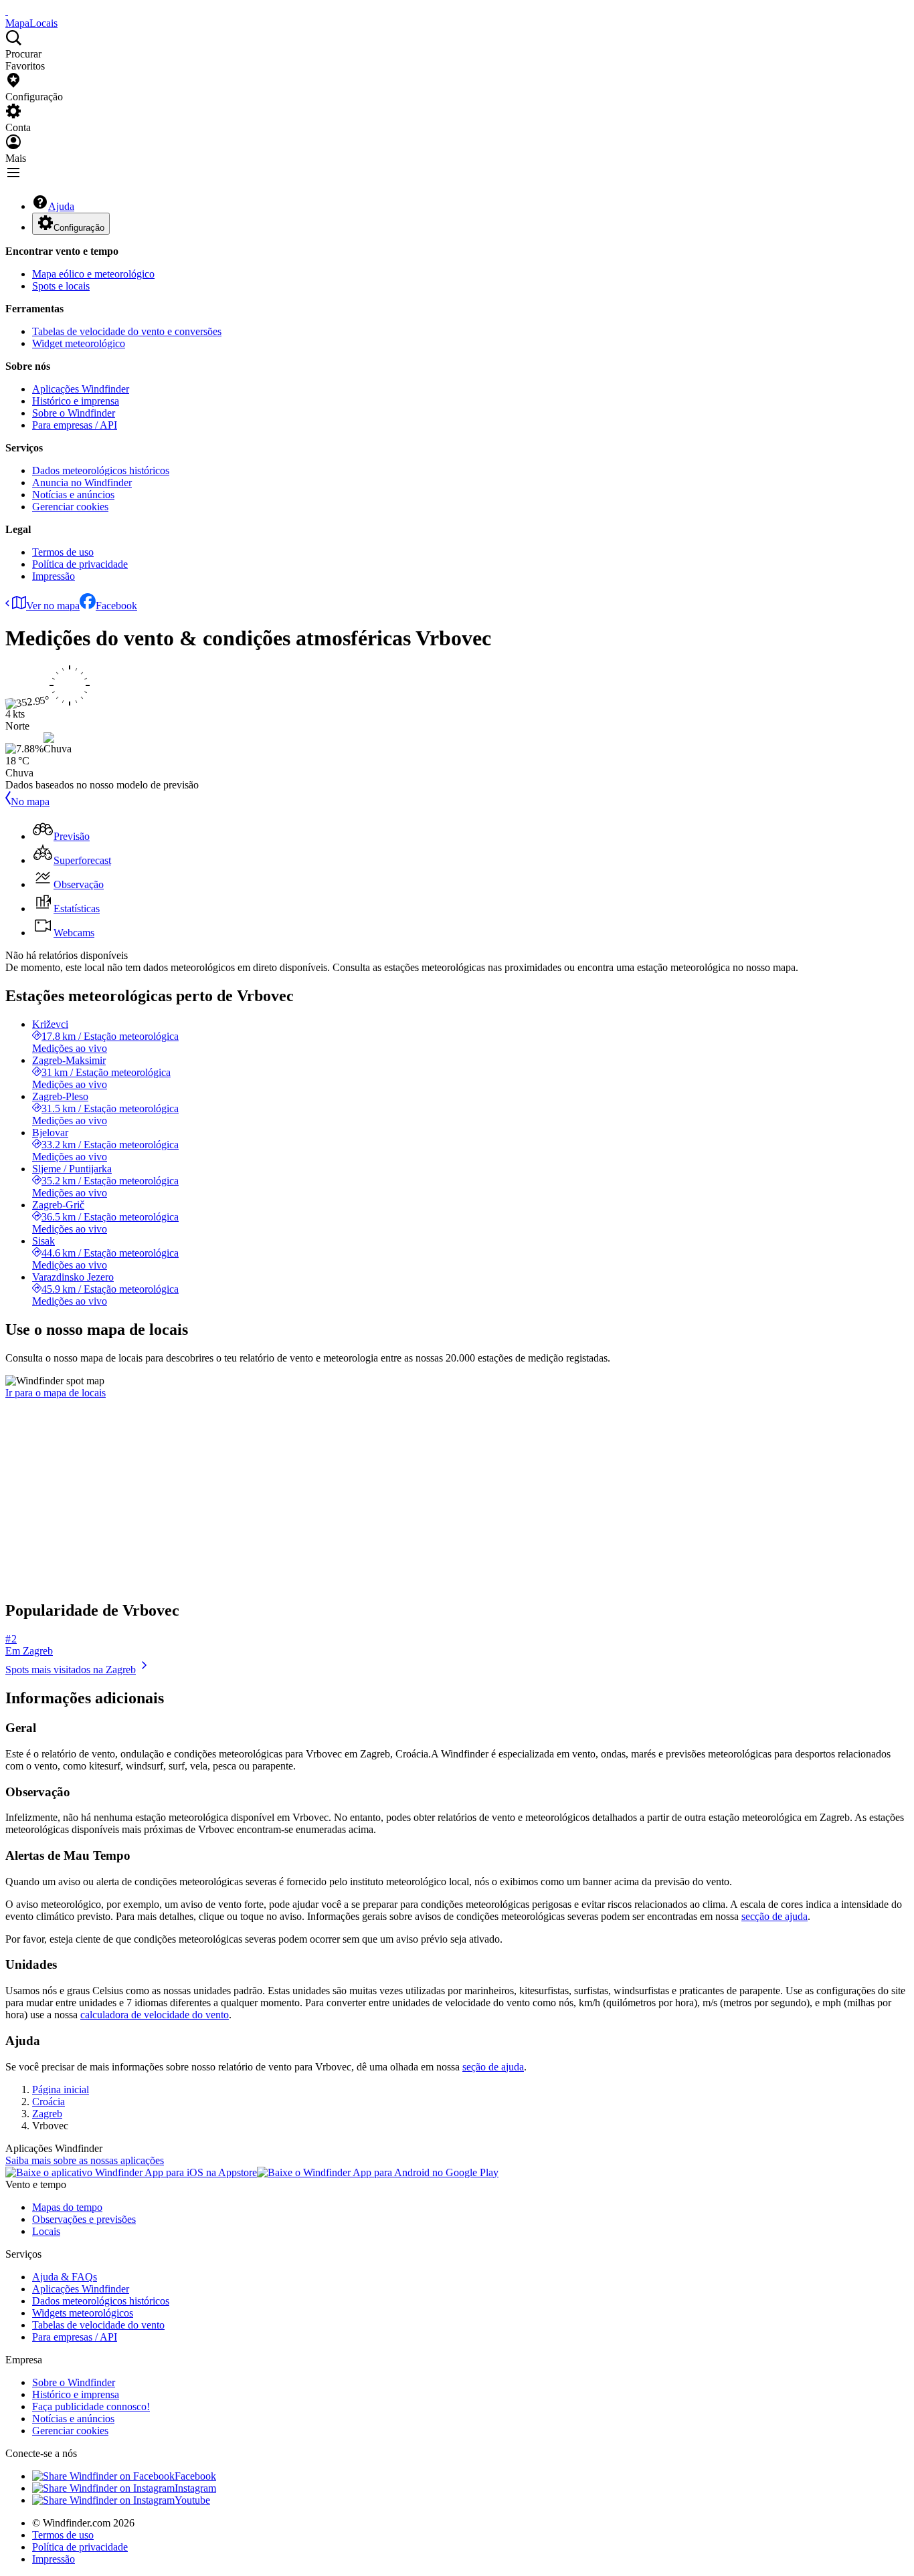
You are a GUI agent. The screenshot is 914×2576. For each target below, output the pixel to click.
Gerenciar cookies (70, 507)
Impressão (54, 576)
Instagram (195, 2488)
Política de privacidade (80, 564)
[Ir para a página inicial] (7, 11)
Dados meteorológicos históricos (101, 470)
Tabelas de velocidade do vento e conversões (127, 331)
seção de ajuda (493, 2067)
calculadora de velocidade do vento (155, 2015)
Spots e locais (61, 286)
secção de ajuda (774, 1916)
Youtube (192, 2500)
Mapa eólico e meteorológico (93, 274)
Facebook (116, 606)
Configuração (79, 228)
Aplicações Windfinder (81, 389)
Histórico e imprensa (76, 401)
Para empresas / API (75, 425)
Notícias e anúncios (73, 495)
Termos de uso (63, 552)
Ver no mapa (53, 606)
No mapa (30, 801)
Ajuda (61, 206)
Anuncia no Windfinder (82, 482)
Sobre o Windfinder (74, 413)
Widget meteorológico (79, 343)
